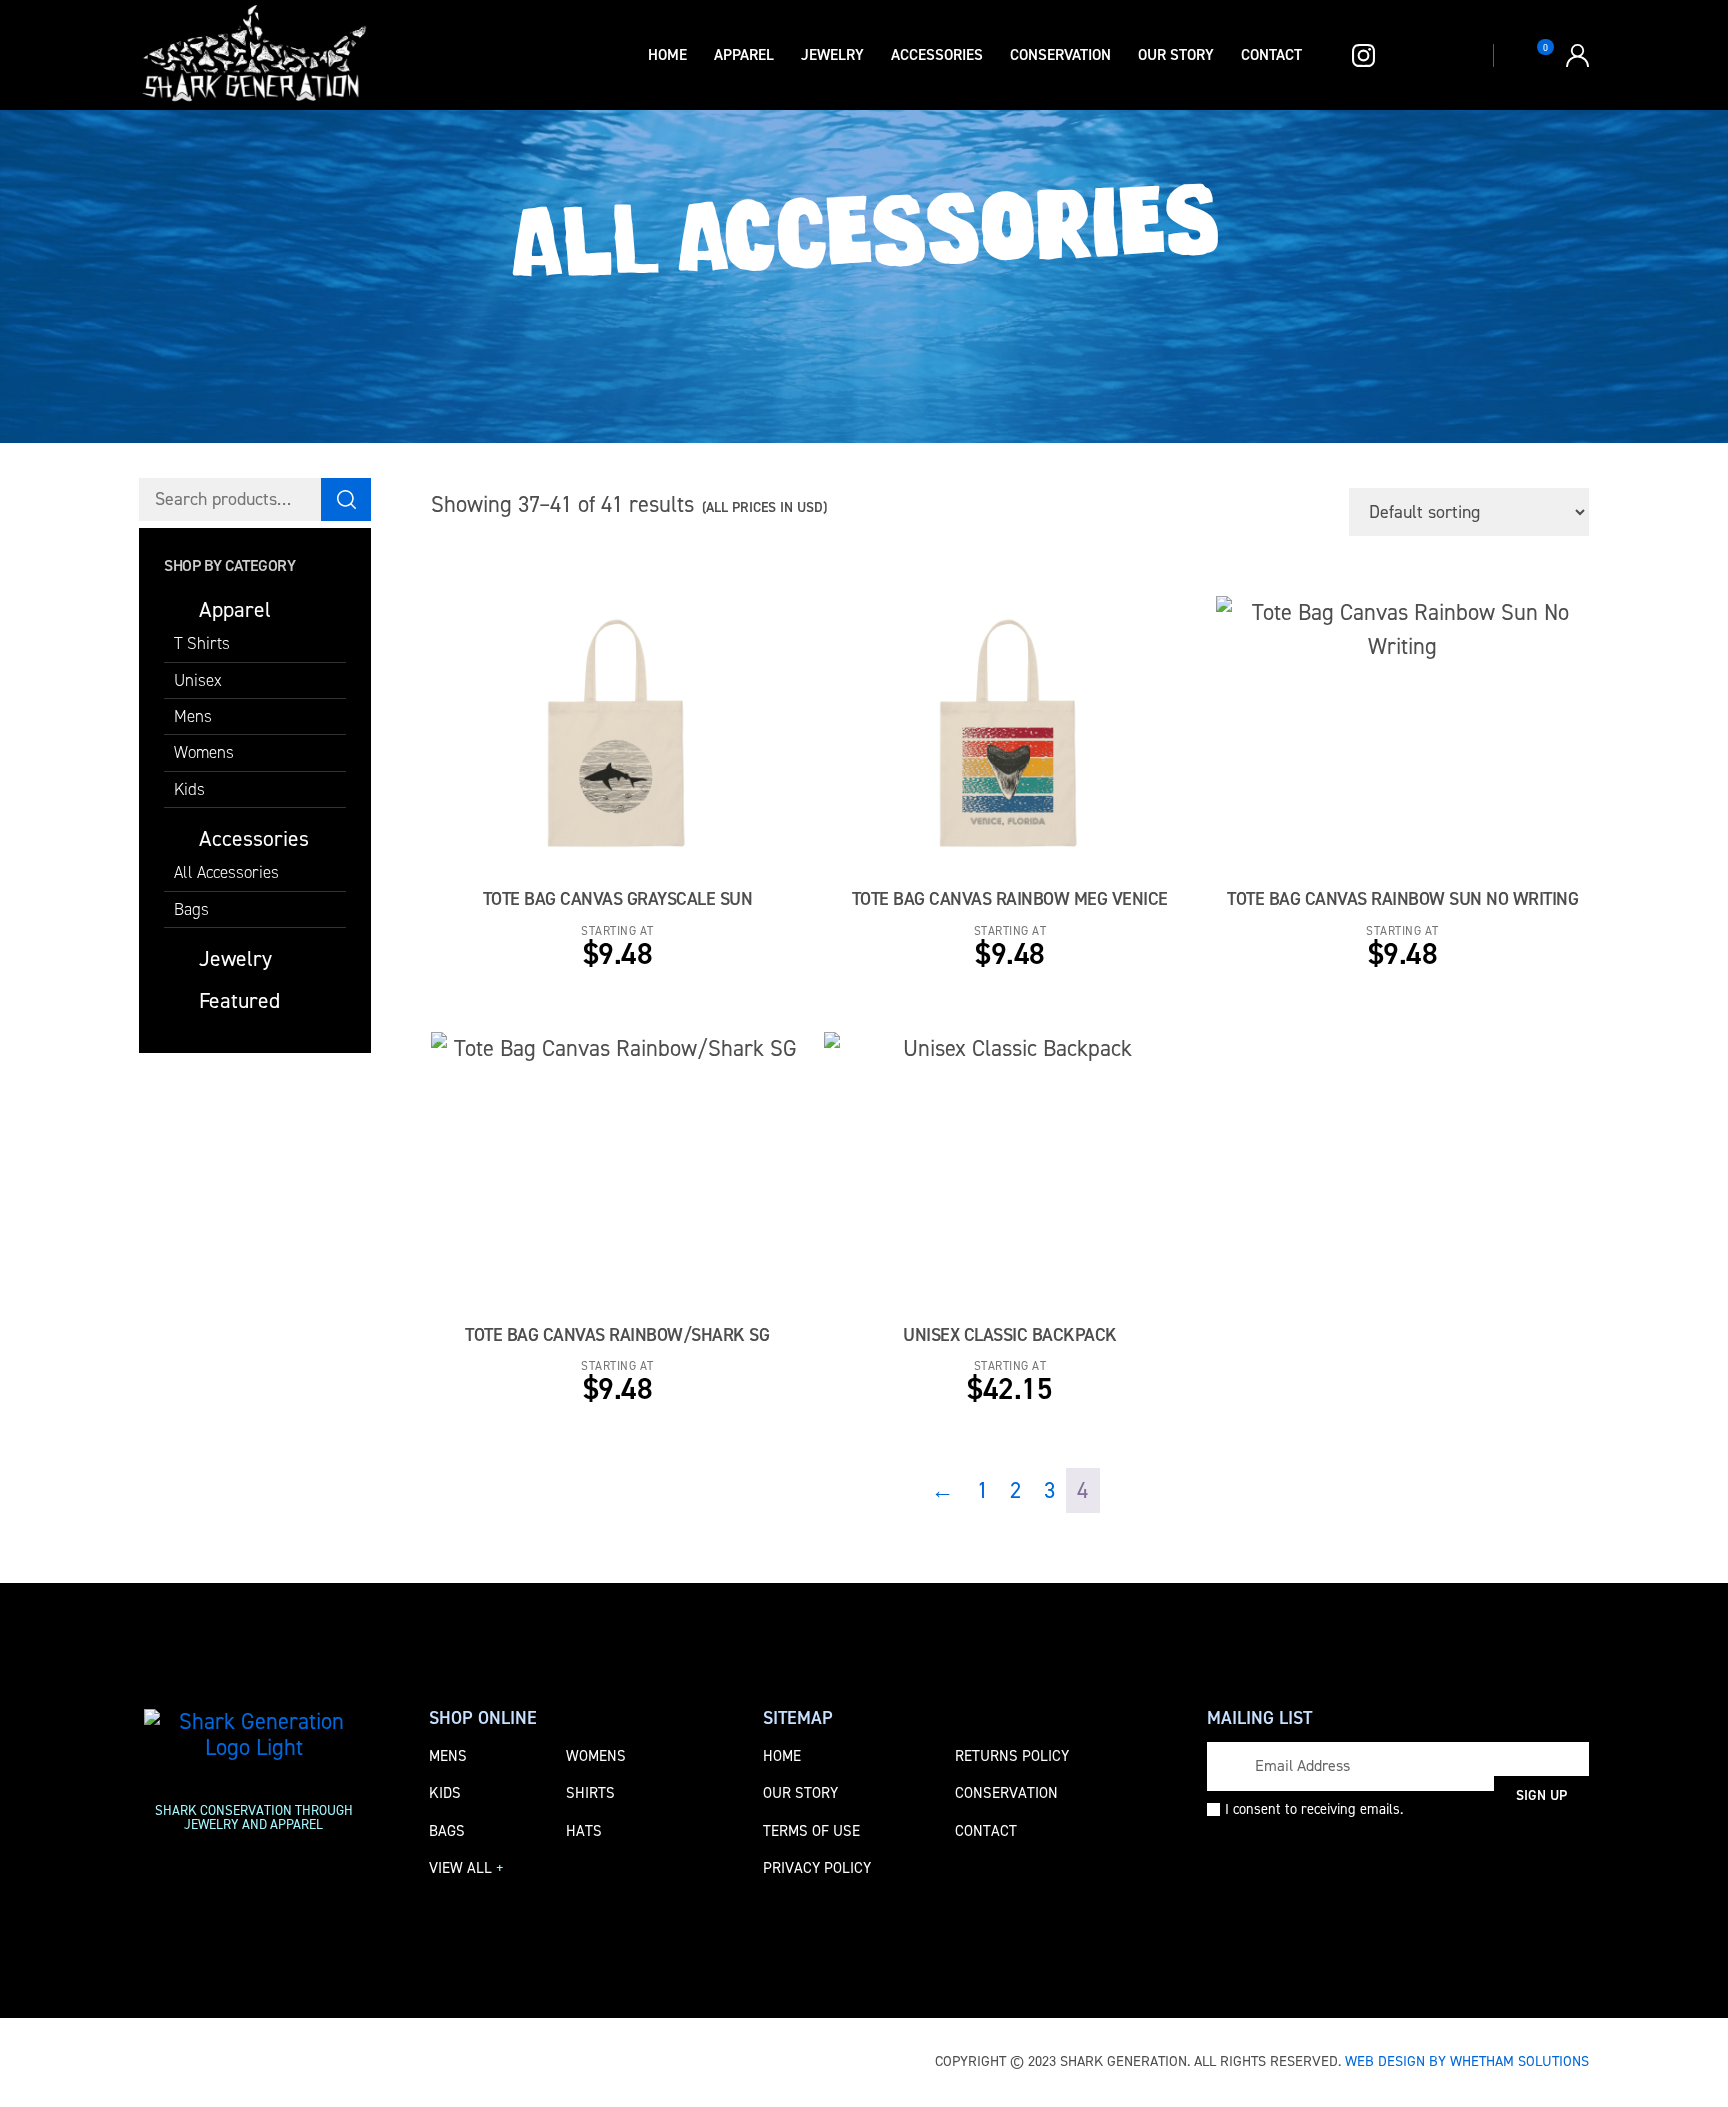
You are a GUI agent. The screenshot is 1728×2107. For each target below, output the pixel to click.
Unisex (198, 680)
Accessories (937, 55)
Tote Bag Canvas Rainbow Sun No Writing (1402, 899)
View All (466, 1868)
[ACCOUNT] (1577, 55)
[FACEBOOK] (1320, 55)
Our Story (1176, 55)
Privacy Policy (817, 1868)
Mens (193, 716)
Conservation (1060, 55)
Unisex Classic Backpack (1010, 1335)
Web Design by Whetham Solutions (1467, 2061)
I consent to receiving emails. (1314, 1809)
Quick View (697, 749)
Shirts (590, 1793)
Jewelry (832, 55)
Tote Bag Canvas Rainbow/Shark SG (617, 1335)
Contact (1271, 55)
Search (346, 499)
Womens (204, 752)
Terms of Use (811, 1831)
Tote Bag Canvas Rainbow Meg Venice (1010, 899)
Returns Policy (1012, 1756)
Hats (584, 1831)
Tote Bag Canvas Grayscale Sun (618, 899)
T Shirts (202, 643)
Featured (239, 1000)
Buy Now (557, 749)
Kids (189, 789)
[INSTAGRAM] (1357, 55)
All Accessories (226, 872)
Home (667, 55)
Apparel (744, 55)
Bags (191, 909)
